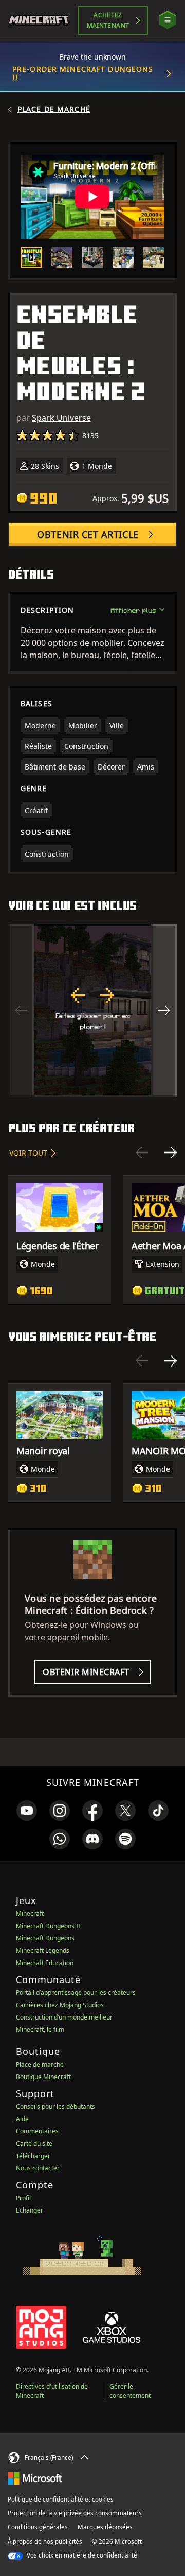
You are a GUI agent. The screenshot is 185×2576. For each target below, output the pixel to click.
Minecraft (30, 1914)
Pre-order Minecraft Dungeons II (83, 73)
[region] (92, 1010)
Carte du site (34, 2144)
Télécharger (33, 2156)
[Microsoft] (35, 2477)
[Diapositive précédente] (142, 1152)
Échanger (30, 2210)
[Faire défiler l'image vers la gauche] (21, 1010)
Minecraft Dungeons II (48, 1926)
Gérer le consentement (130, 2391)
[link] (27, 1811)
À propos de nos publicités (45, 2541)
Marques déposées (105, 2527)
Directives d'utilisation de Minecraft (52, 2391)
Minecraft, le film (40, 2030)
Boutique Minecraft (43, 2077)
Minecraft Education (45, 1963)
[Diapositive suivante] (171, 1152)
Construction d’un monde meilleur (64, 2017)
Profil (23, 2198)
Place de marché (54, 109)
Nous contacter (38, 2168)
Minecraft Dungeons (45, 1938)
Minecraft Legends (43, 1950)
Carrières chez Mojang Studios (60, 2005)
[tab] (31, 258)
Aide (22, 2119)
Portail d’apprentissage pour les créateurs (76, 1993)
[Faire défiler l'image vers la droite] (164, 1010)
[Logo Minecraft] (43, 21)
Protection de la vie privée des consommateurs (75, 2513)
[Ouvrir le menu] (168, 20)
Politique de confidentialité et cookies (61, 2499)
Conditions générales (38, 2527)
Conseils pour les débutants (55, 2107)
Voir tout (28, 1153)
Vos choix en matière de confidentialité (81, 2555)
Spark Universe (61, 418)
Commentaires (37, 2131)
